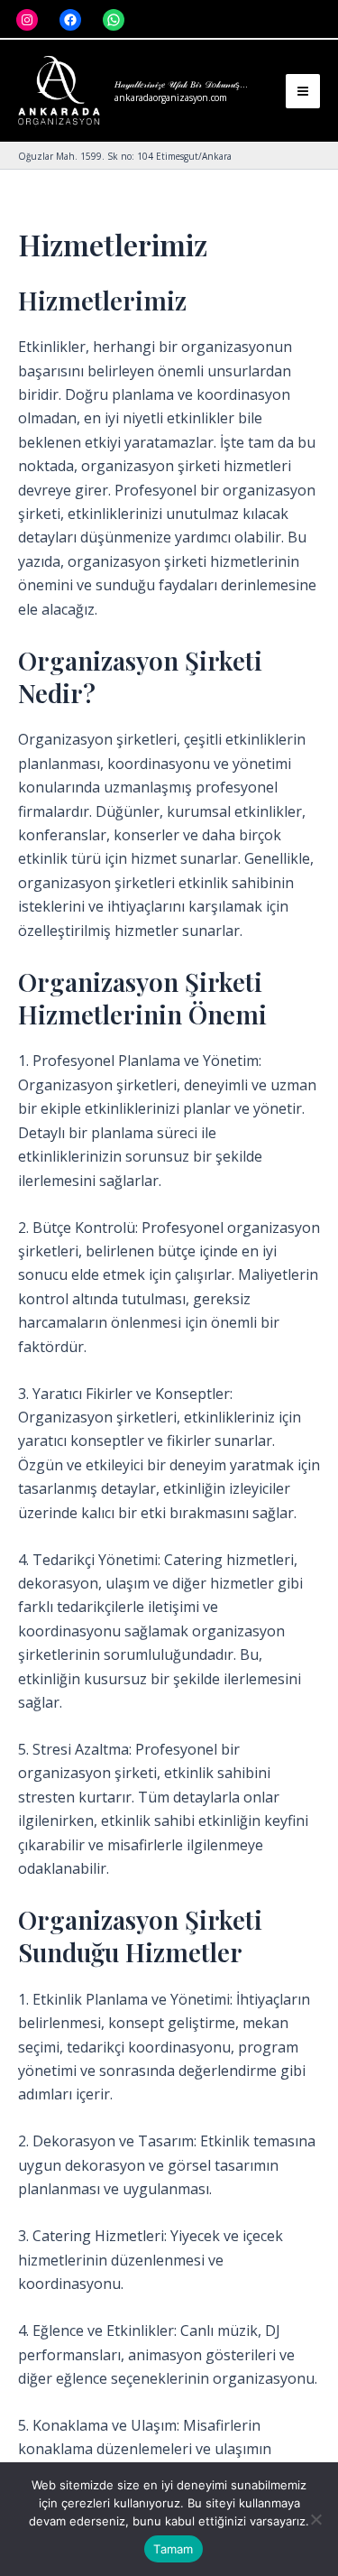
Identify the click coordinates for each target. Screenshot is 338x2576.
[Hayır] (315, 2519)
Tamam (173, 2549)
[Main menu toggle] (303, 91)
